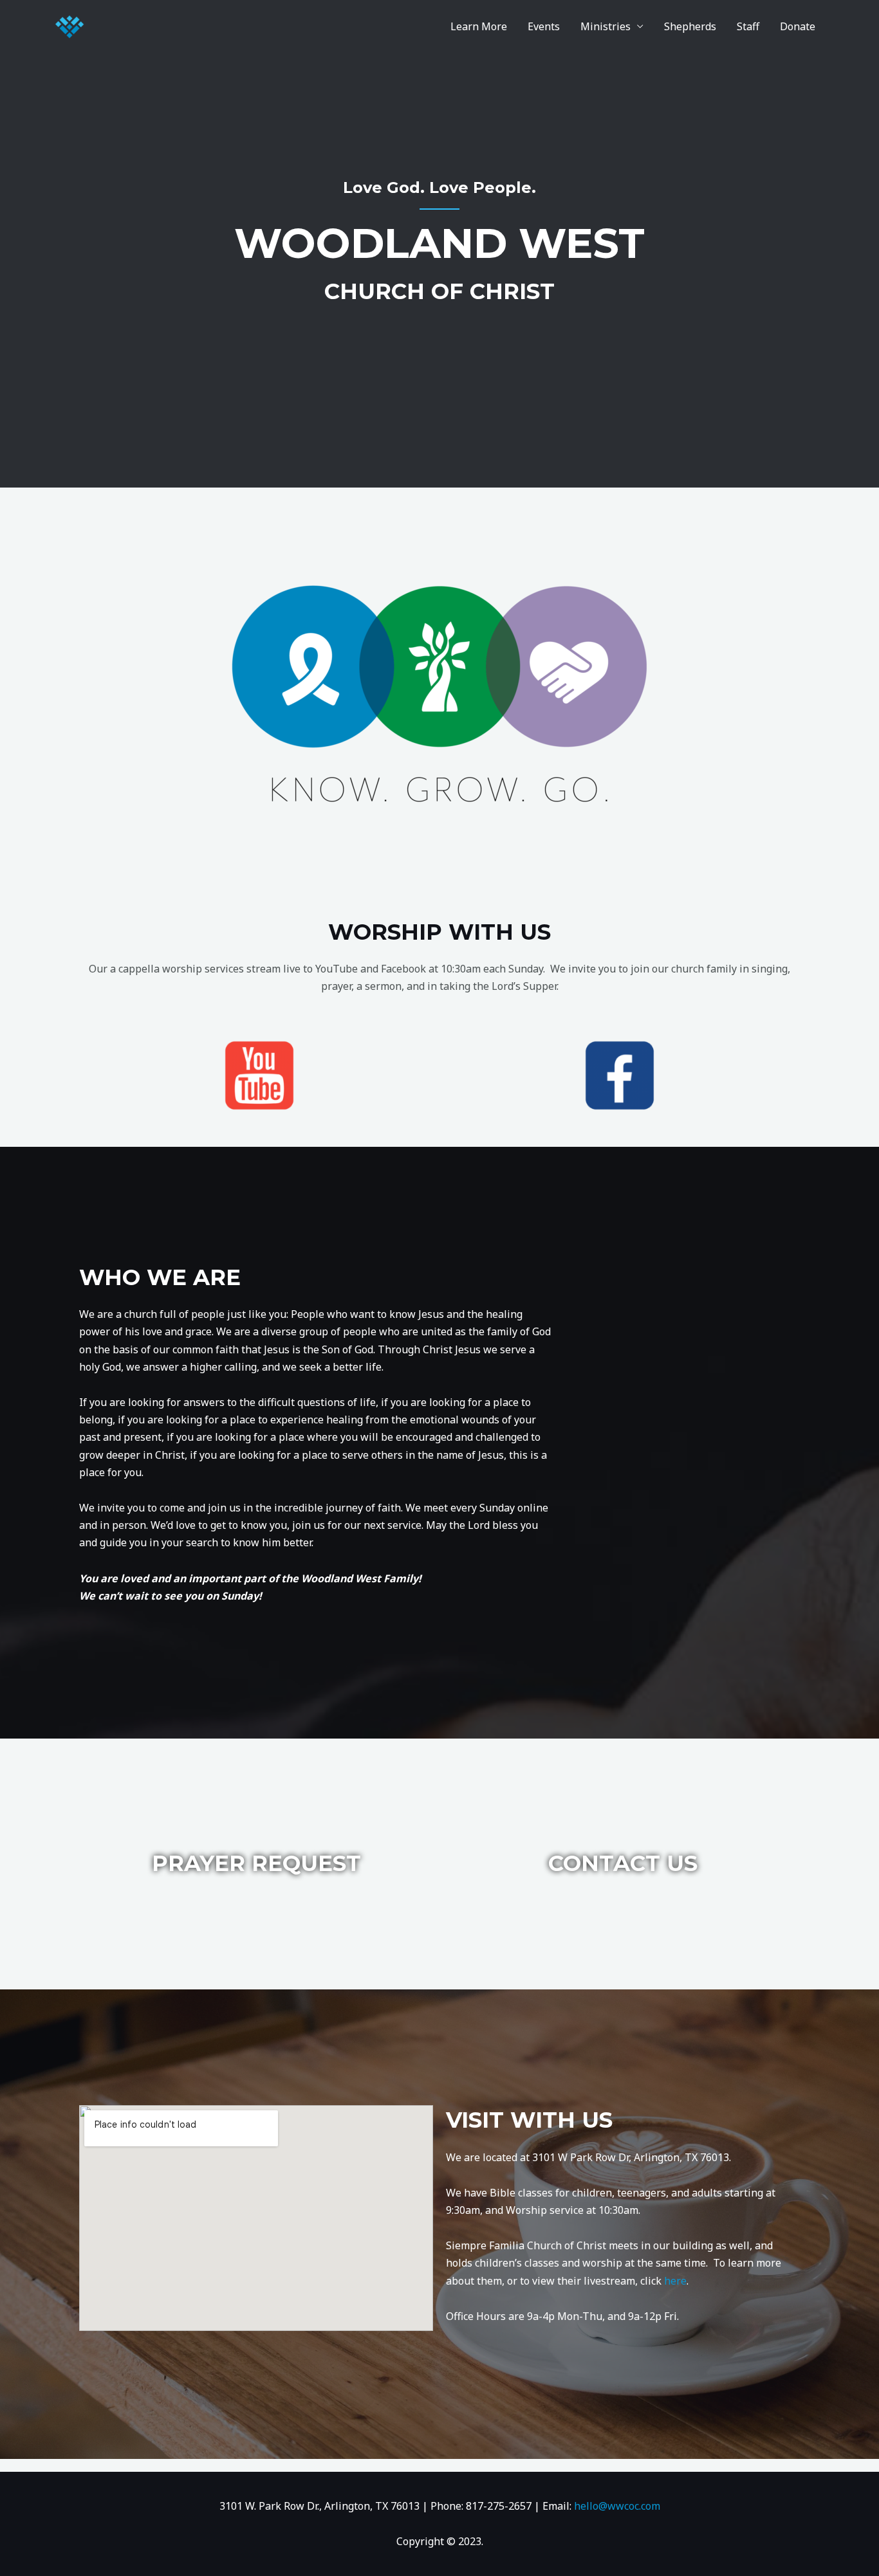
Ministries (606, 26)
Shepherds (690, 26)
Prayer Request (256, 1863)
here (675, 2281)
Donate (798, 26)
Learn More (479, 26)
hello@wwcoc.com (617, 2506)
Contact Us (623, 1863)
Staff (748, 26)
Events (544, 26)
